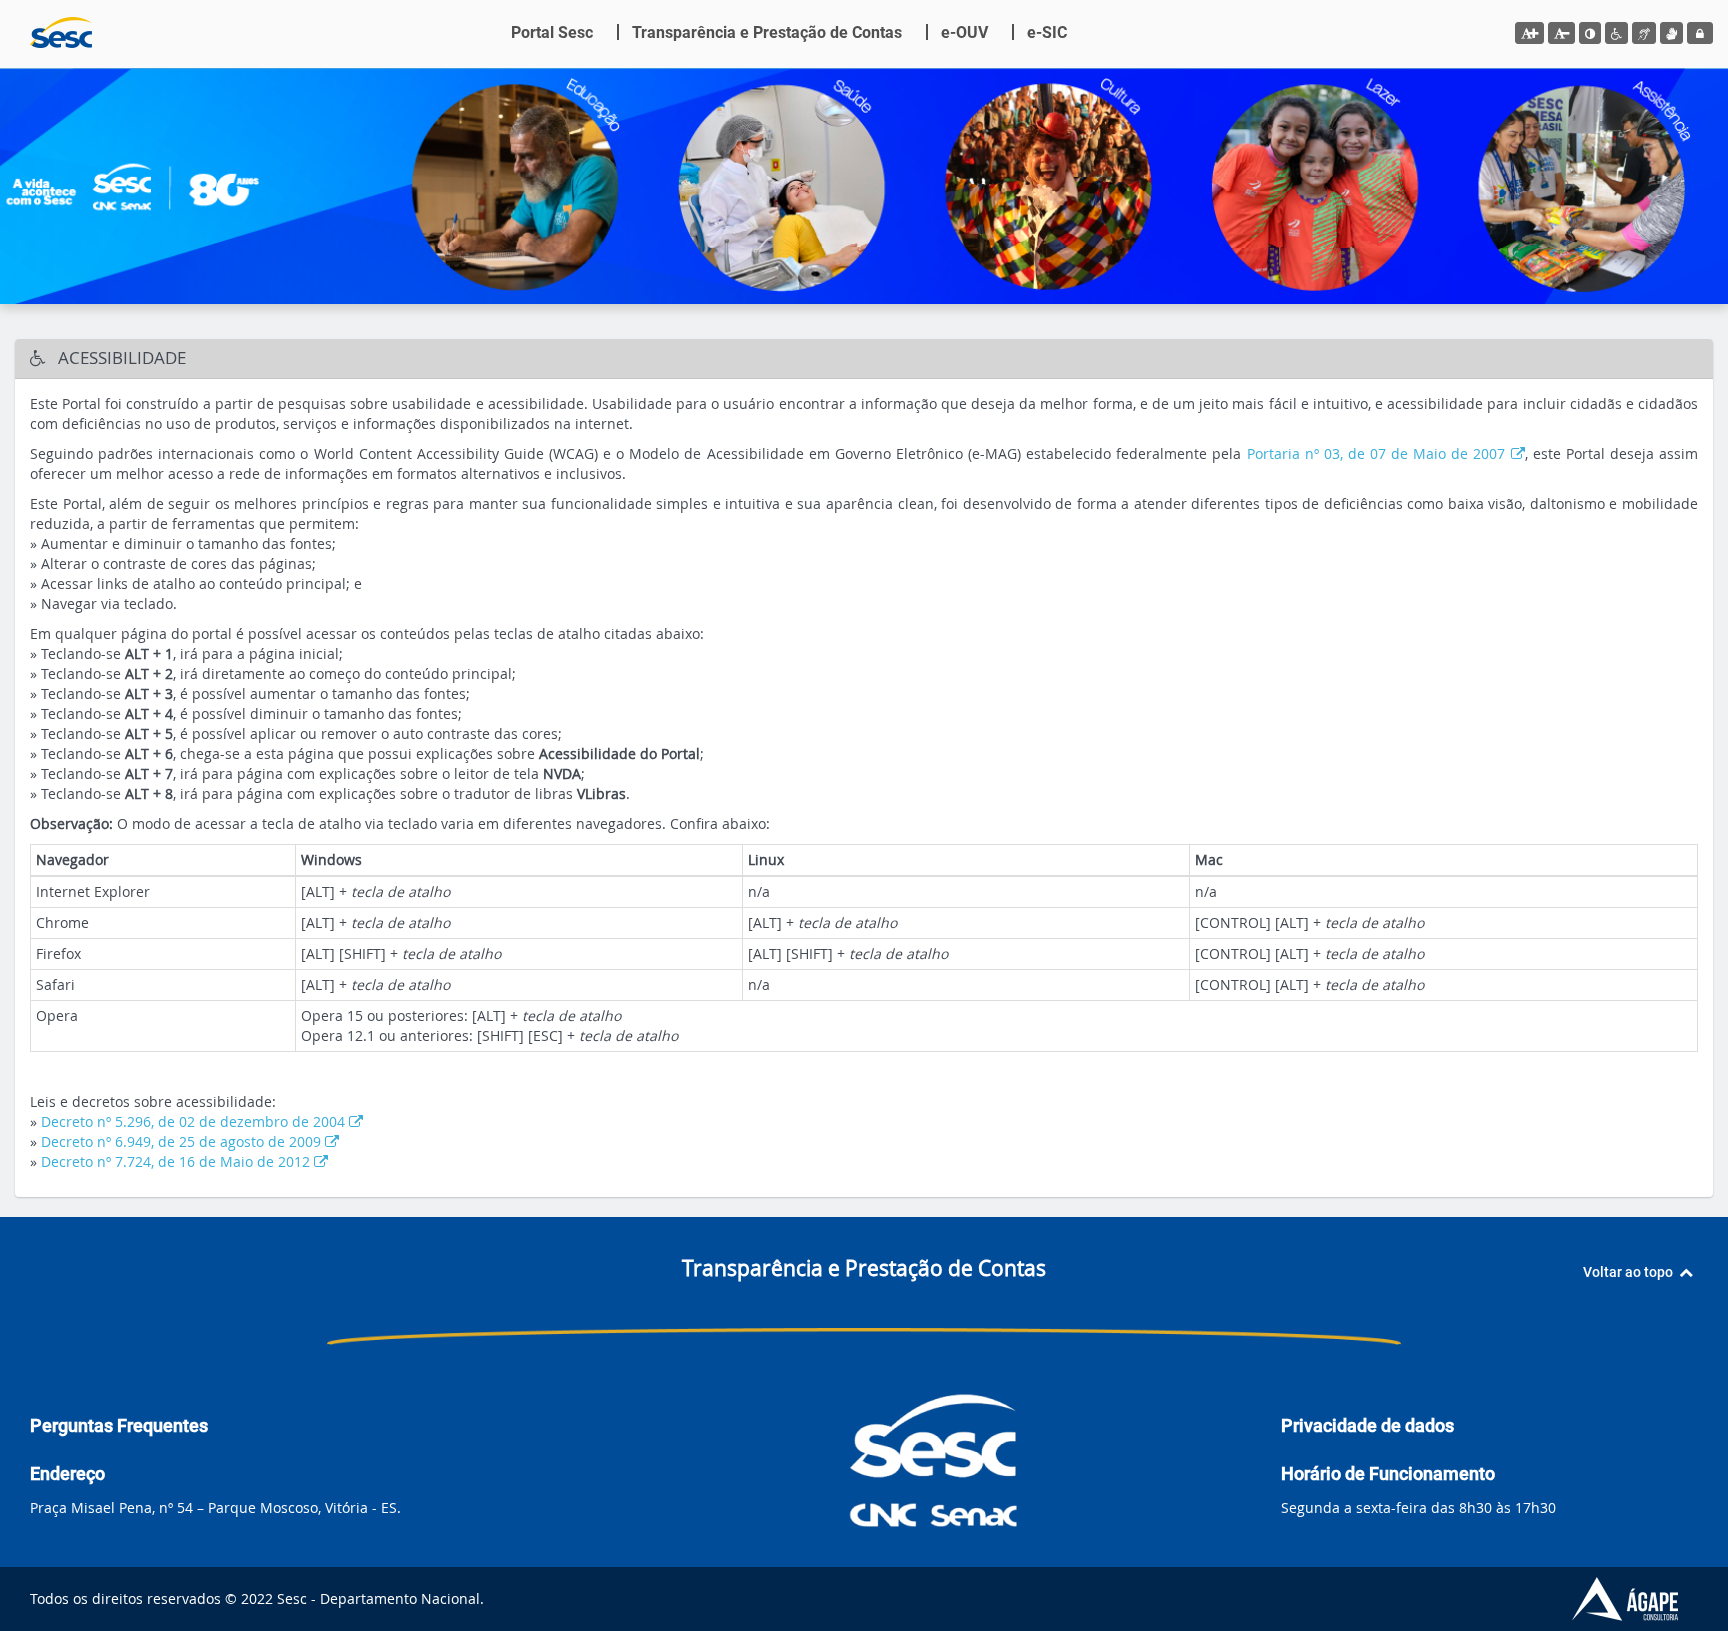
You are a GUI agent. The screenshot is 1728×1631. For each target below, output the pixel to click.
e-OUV (964, 32)
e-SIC (1047, 32)
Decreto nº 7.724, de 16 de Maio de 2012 (177, 1161)
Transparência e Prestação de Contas (767, 32)
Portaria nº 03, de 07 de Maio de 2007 (1379, 453)
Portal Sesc (552, 32)
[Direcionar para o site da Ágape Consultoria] (1642, 1599)
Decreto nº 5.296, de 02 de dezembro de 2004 (195, 1121)
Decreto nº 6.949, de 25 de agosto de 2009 (183, 1141)
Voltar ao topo (1631, 1272)
